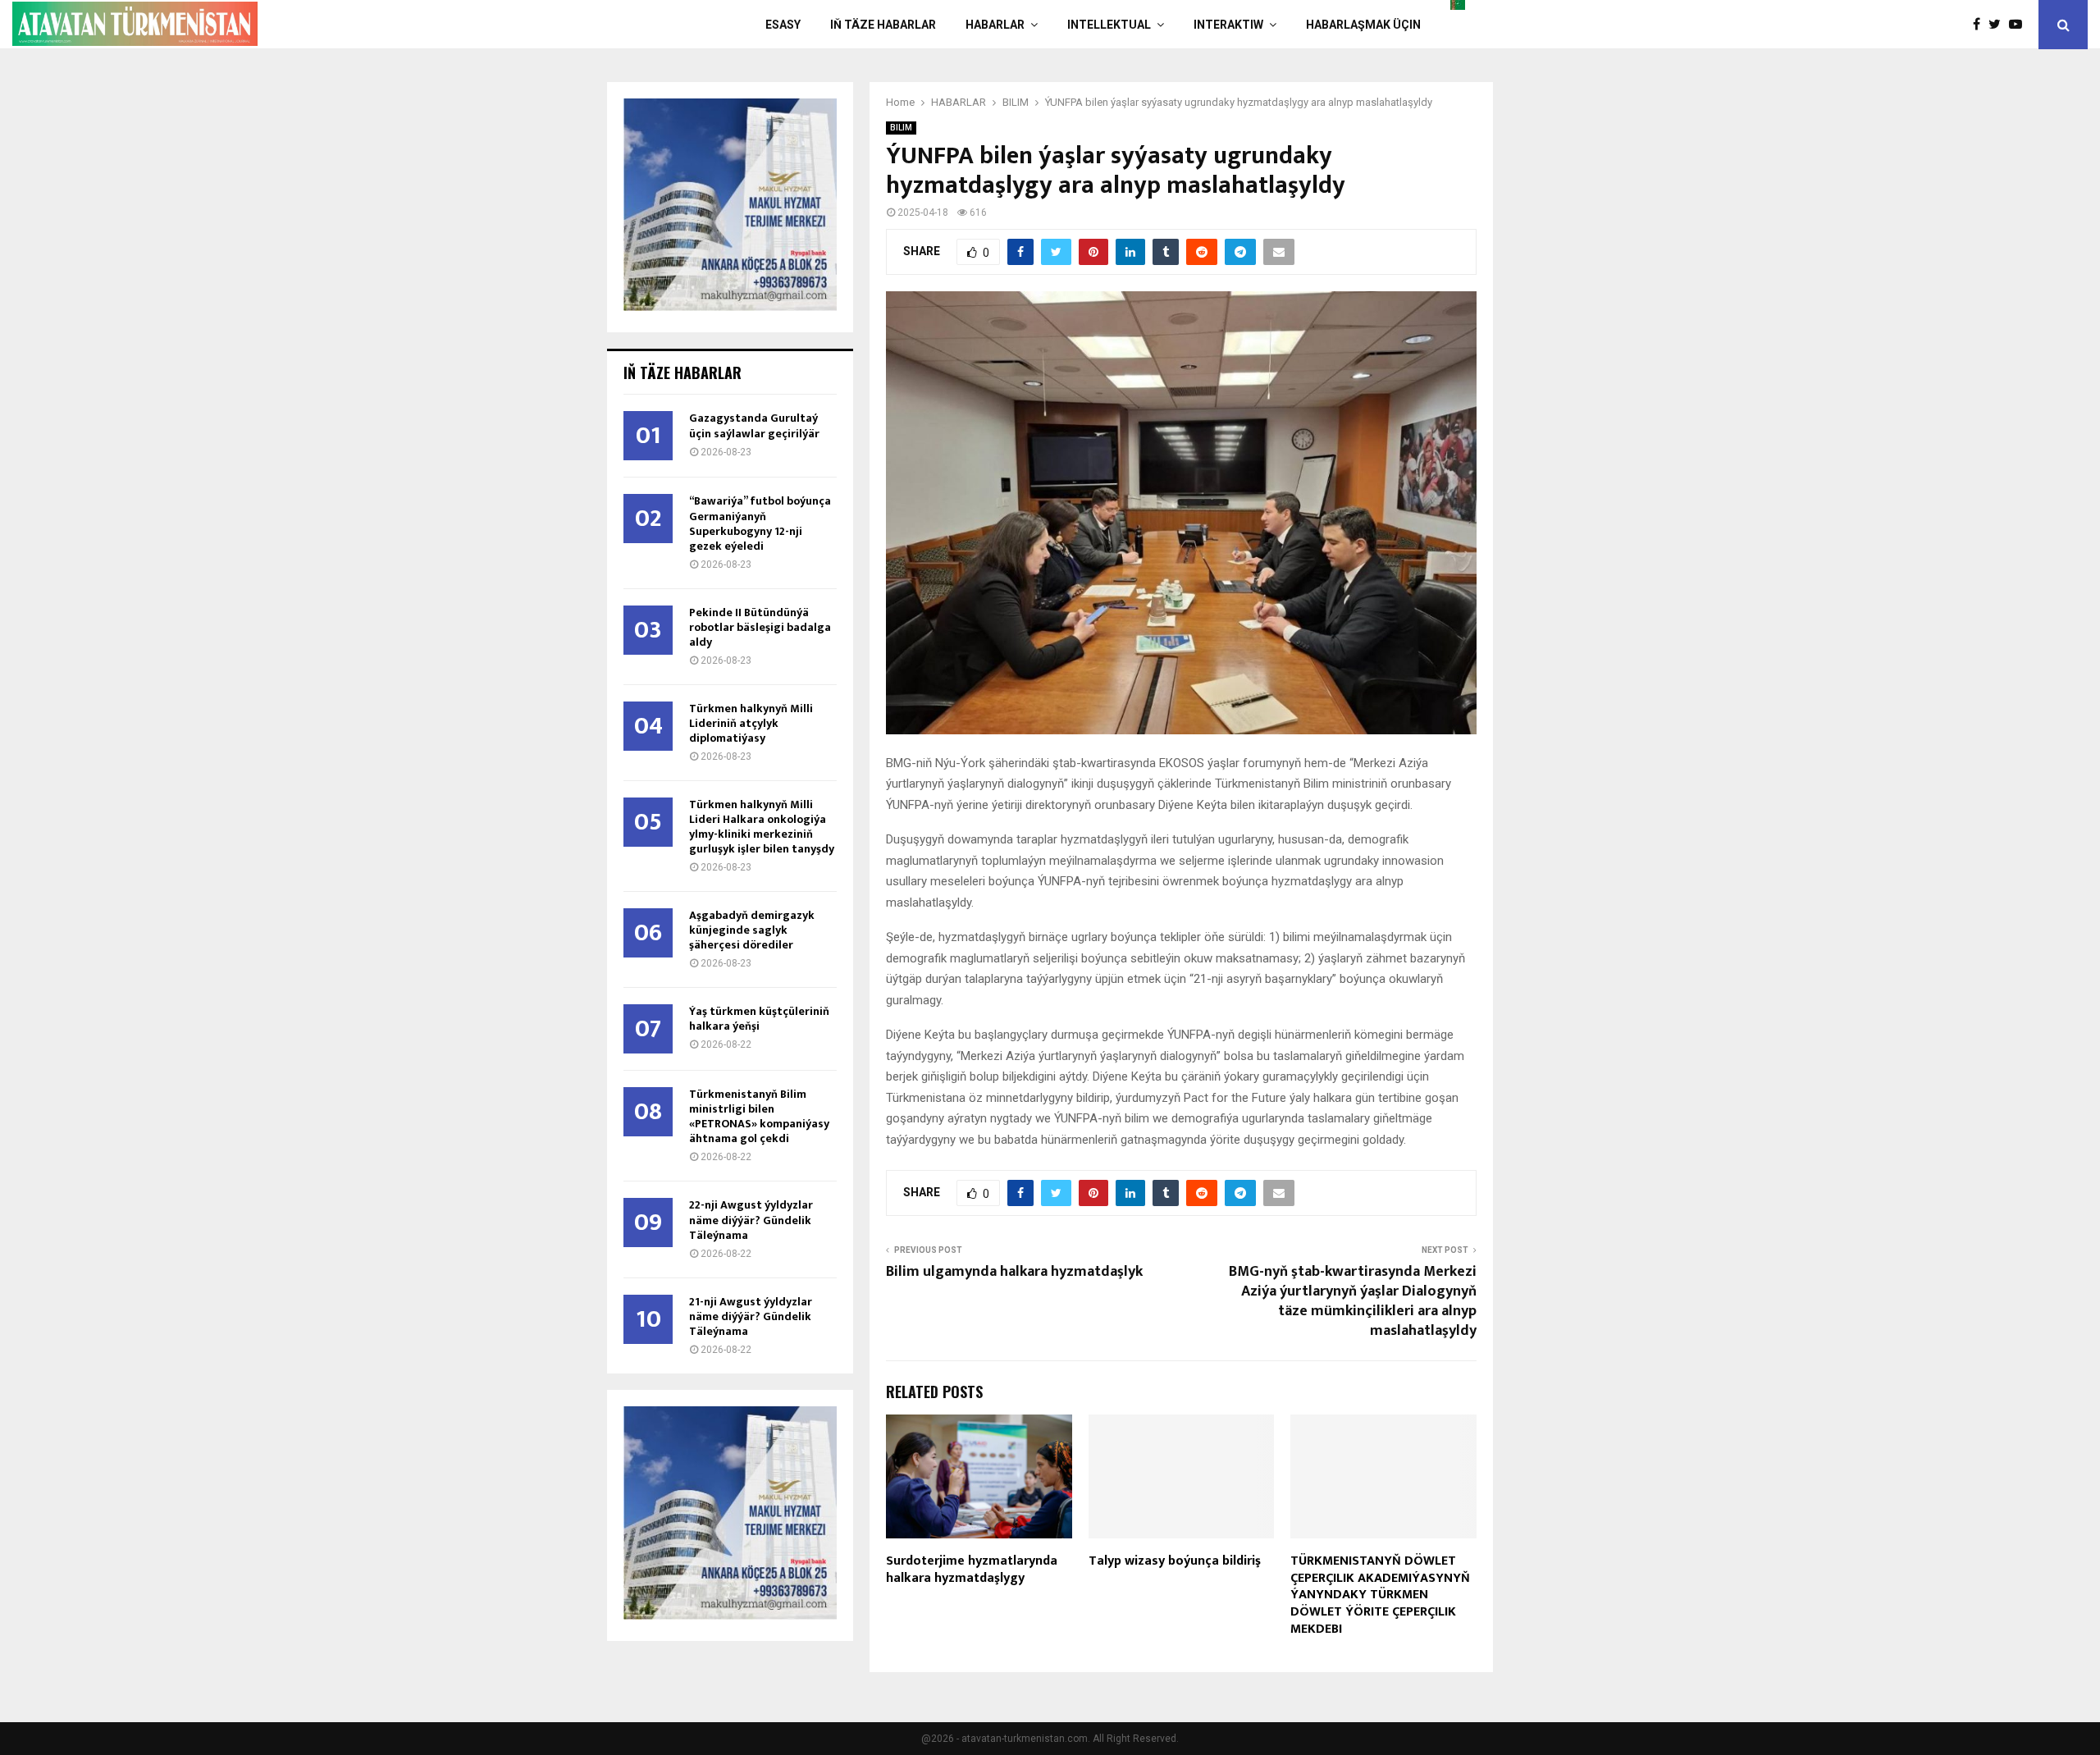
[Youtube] (2020, 25)
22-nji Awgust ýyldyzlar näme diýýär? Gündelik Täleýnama (751, 1220)
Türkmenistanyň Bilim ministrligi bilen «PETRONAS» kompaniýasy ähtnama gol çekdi (759, 1116)
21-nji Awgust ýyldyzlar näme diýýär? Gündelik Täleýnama (751, 1316)
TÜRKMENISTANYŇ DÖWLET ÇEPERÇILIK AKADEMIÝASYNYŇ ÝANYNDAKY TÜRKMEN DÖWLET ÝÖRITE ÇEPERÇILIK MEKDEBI (1380, 1595)
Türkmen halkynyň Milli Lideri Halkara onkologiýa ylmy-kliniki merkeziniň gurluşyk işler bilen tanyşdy (762, 827)
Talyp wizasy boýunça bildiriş (1175, 1561)
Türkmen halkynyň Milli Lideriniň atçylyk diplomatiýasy (751, 723)
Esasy (783, 25)
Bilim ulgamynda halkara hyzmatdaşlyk (1014, 1272)
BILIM (901, 128)
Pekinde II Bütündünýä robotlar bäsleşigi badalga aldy (760, 627)
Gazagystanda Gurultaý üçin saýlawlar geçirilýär (754, 425)
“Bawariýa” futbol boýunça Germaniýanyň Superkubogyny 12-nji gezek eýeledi (760, 523)
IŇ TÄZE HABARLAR (883, 25)
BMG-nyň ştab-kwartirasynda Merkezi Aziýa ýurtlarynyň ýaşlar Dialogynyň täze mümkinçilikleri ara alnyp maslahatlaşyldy (1353, 1301)
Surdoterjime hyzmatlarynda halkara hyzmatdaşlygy (972, 1570)
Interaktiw (1228, 25)
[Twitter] (1999, 25)
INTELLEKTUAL (1109, 25)
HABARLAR (995, 25)
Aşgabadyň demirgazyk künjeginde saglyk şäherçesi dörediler (752, 930)
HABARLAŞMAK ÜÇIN (1363, 25)
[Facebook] (1981, 25)
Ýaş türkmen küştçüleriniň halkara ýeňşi (759, 1019)
